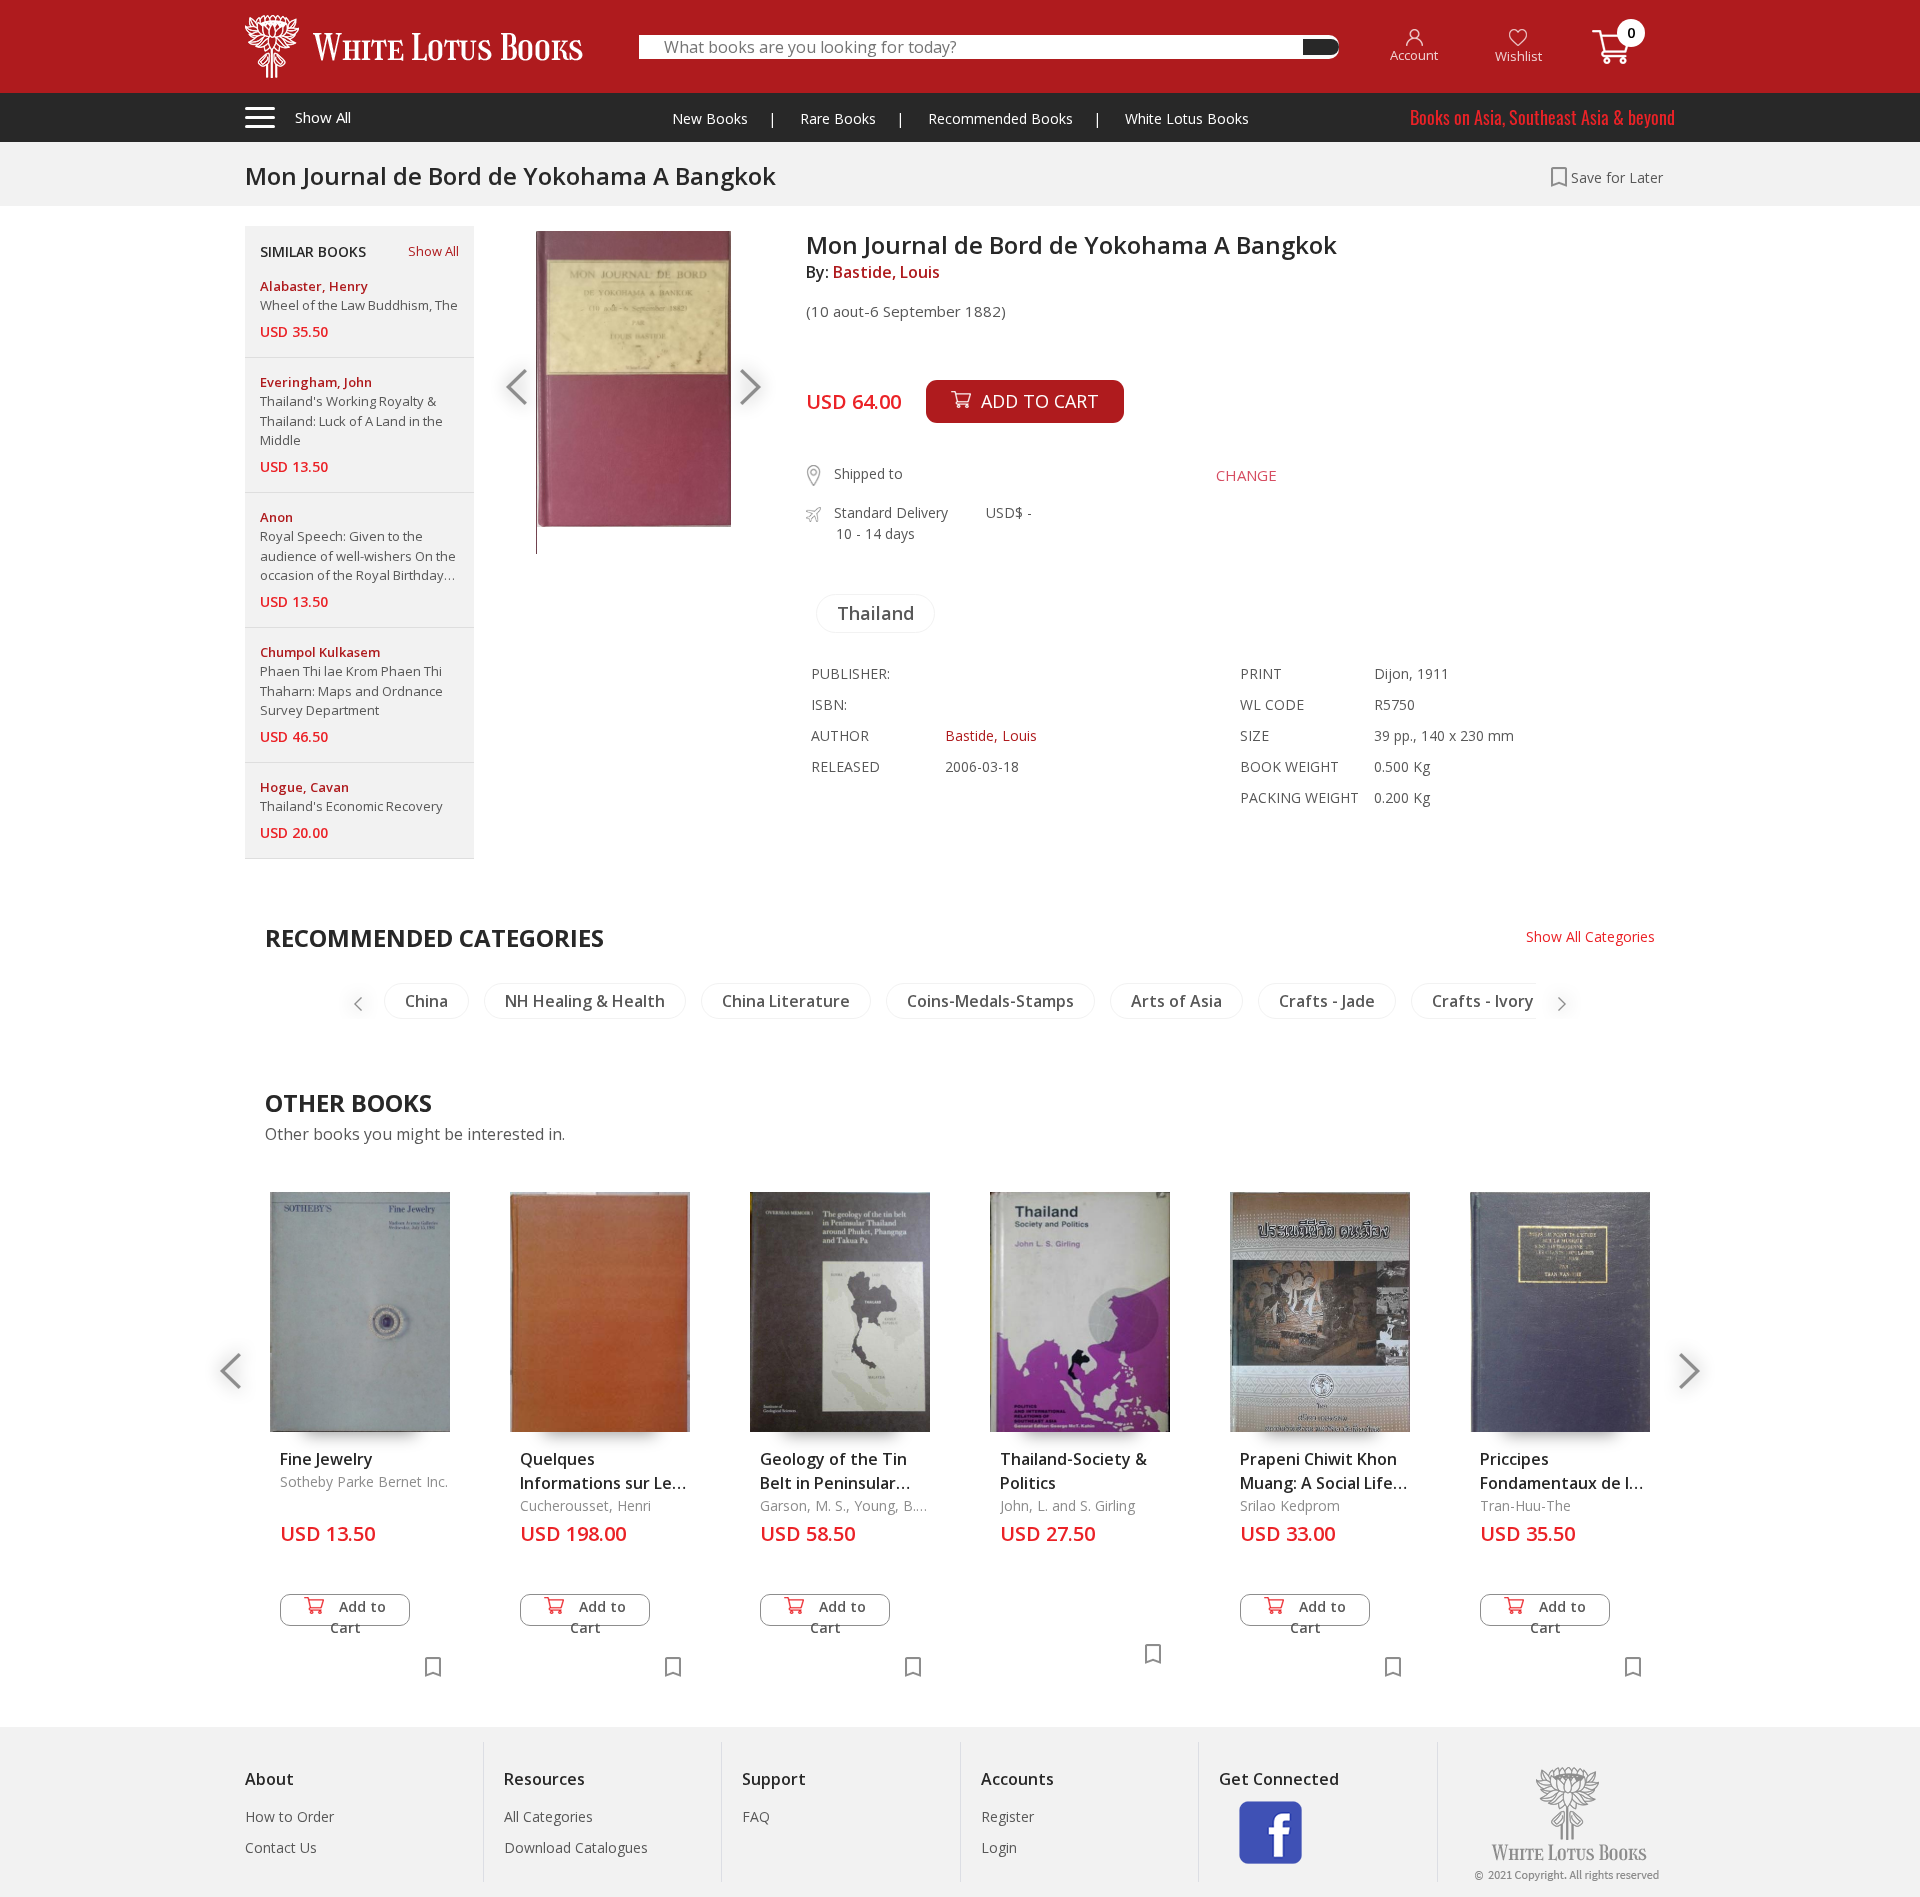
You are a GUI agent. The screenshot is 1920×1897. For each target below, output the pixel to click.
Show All (433, 251)
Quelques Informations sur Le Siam (596, 1483)
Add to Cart (358, 1611)
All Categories (548, 1816)
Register (1007, 1816)
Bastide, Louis (886, 272)
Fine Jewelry (326, 1459)
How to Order (289, 1816)
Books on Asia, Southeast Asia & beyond (1542, 117)
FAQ (756, 1816)
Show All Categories (1590, 936)
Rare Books (838, 118)
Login (999, 1847)
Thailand (875, 613)
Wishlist (1518, 56)
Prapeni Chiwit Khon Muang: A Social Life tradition (1318, 1483)
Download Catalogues (576, 1847)
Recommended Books (1000, 118)
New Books (710, 118)
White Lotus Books (1187, 118)
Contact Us (281, 1847)
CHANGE (1246, 475)
